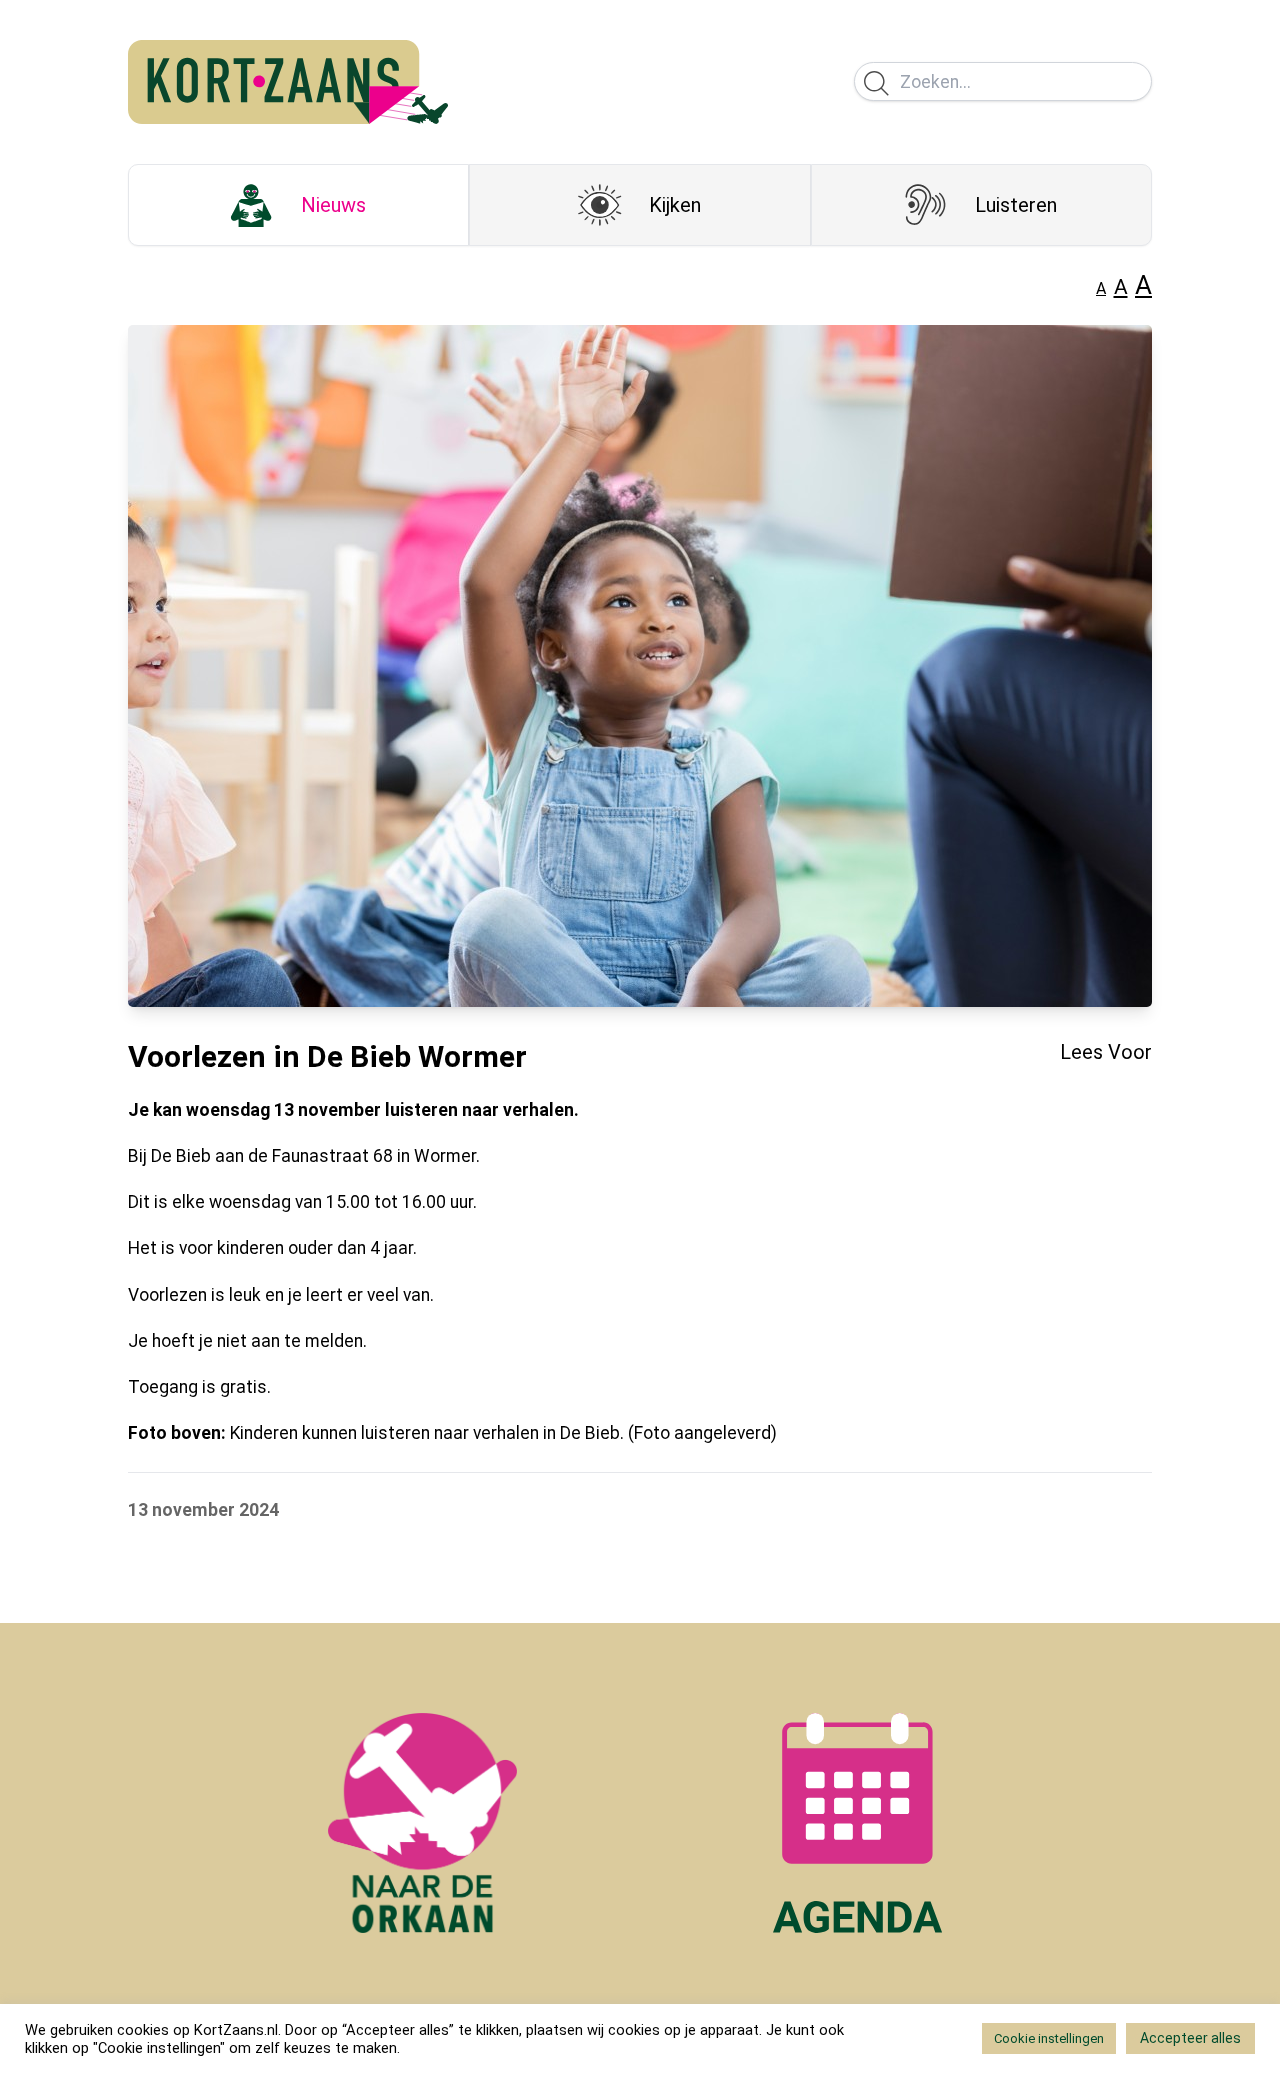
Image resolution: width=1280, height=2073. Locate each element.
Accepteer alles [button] (1190, 2038)
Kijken (675, 205)
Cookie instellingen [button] (1049, 2038)
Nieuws (333, 205)
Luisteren (1016, 205)
